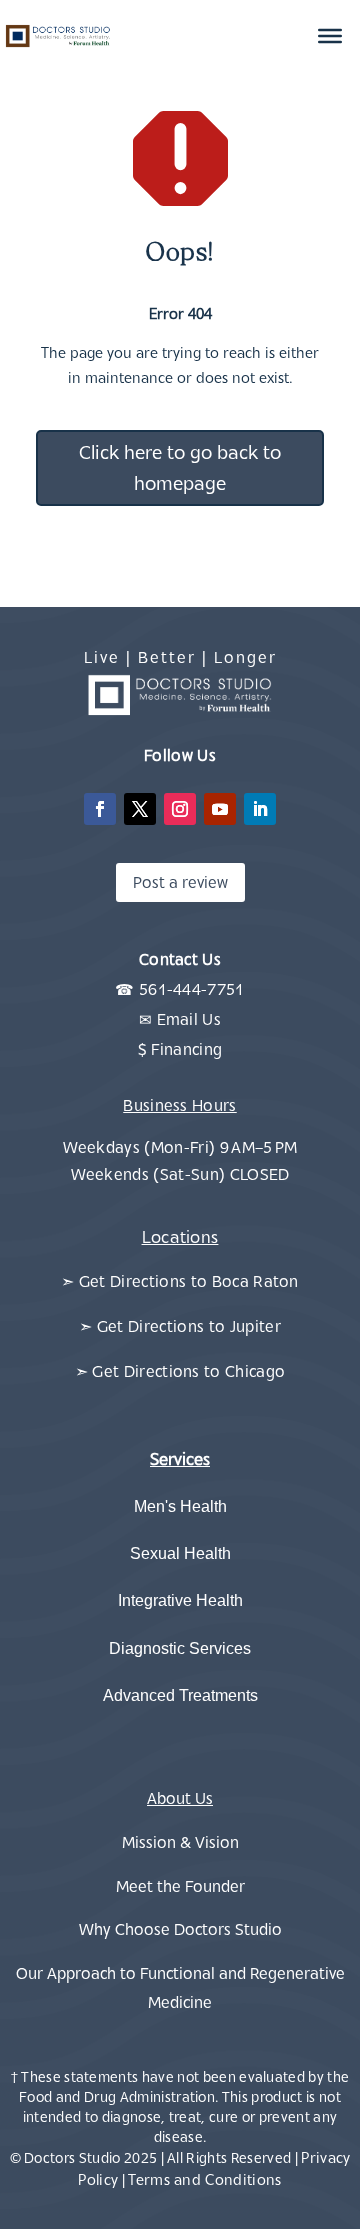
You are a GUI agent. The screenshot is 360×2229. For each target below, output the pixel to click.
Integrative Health (180, 1600)
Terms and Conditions (204, 2179)
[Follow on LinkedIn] (260, 809)
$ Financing (180, 1049)
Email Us (189, 1019)
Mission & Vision (180, 1842)
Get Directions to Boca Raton (189, 1281)
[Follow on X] (140, 809)
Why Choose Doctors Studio (180, 1929)
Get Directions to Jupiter (189, 1326)
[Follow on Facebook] (100, 809)
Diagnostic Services (180, 1648)
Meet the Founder (180, 1886)
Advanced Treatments (180, 1695)
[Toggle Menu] (330, 36)
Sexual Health (180, 1553)
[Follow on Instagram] (180, 809)
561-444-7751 (192, 989)
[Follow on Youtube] (220, 809)
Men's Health (180, 1506)
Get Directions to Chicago (188, 1371)
